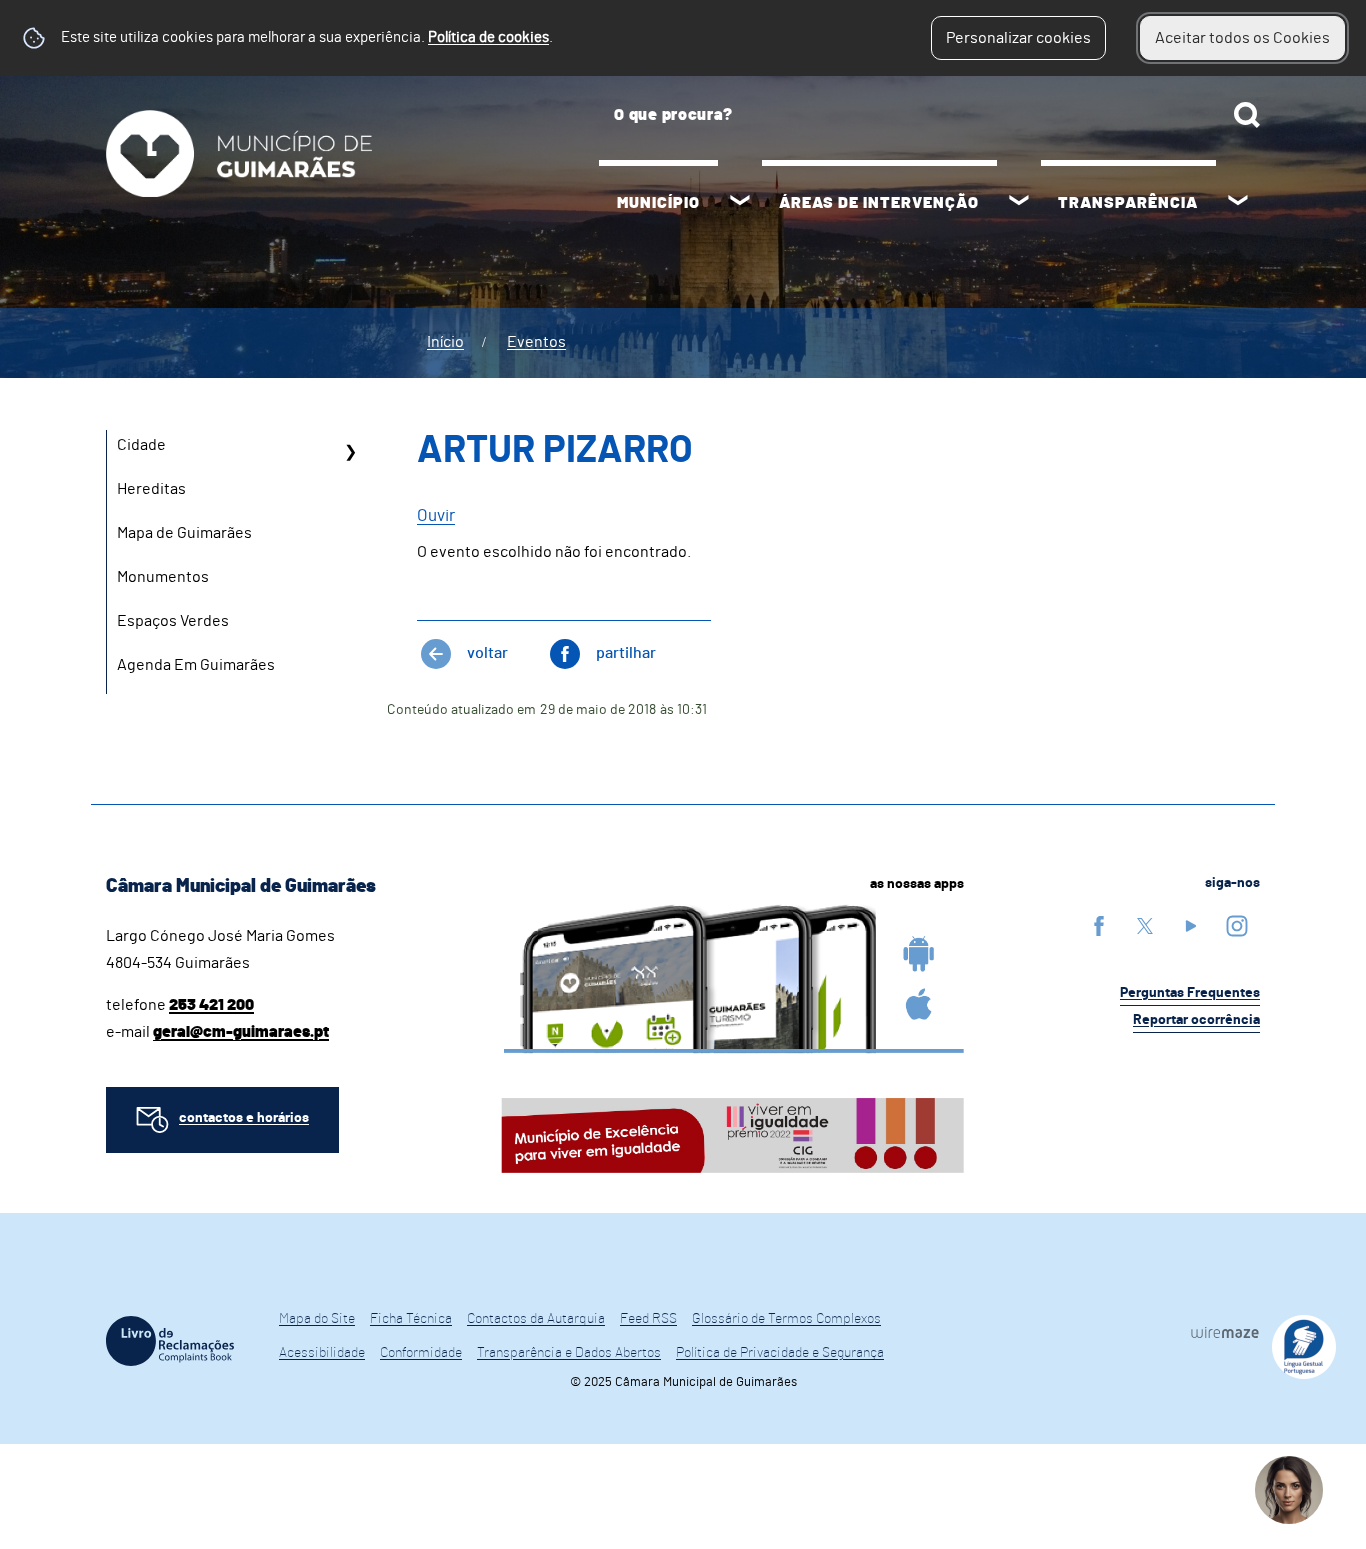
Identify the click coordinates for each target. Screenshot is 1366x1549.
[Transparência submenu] (1238, 203)
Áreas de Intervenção (879, 203)
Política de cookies (488, 37)
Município (658, 203)
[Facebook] (1099, 925)
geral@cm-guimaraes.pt (241, 1032)
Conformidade (421, 1353)
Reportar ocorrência (1196, 1020)
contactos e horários (244, 1118)
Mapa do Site (317, 1319)
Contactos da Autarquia (536, 1319)
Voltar (487, 653)
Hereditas (151, 489)
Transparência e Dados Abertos (569, 1353)
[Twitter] (1145, 925)
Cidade (141, 445)
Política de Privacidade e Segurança (780, 1353)
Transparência (1128, 203)
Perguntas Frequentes (1190, 993)
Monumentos (163, 577)
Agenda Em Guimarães (196, 665)
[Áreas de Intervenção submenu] (1019, 203)
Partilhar (626, 653)
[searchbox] (929, 115)
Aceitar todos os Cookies (1242, 38)
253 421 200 (211, 1005)
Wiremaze (1225, 1332)
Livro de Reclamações (170, 1341)
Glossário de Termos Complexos (786, 1319)
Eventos (536, 342)
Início (445, 342)
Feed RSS (648, 1319)
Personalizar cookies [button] (1018, 38)
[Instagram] (1237, 925)
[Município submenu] (740, 203)
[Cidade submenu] (350, 452)
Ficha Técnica (411, 1319)
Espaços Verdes (173, 621)
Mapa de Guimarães (184, 533)
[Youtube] (1191, 925)
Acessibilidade (322, 1353)
